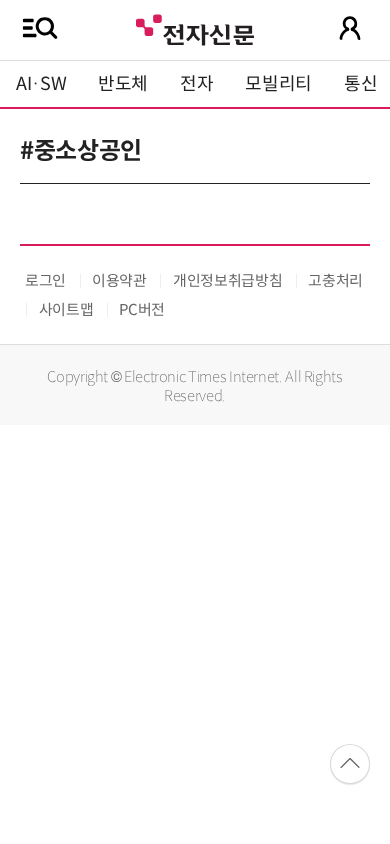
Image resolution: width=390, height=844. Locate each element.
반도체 (123, 84)
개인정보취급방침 (227, 280)
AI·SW (41, 84)
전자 (196, 84)
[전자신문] (195, 27)
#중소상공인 (81, 151)
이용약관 (119, 280)
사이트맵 (66, 309)
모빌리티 (278, 84)
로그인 (45, 280)
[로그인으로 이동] (350, 28)
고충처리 (335, 280)
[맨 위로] (350, 764)
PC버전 (142, 309)
